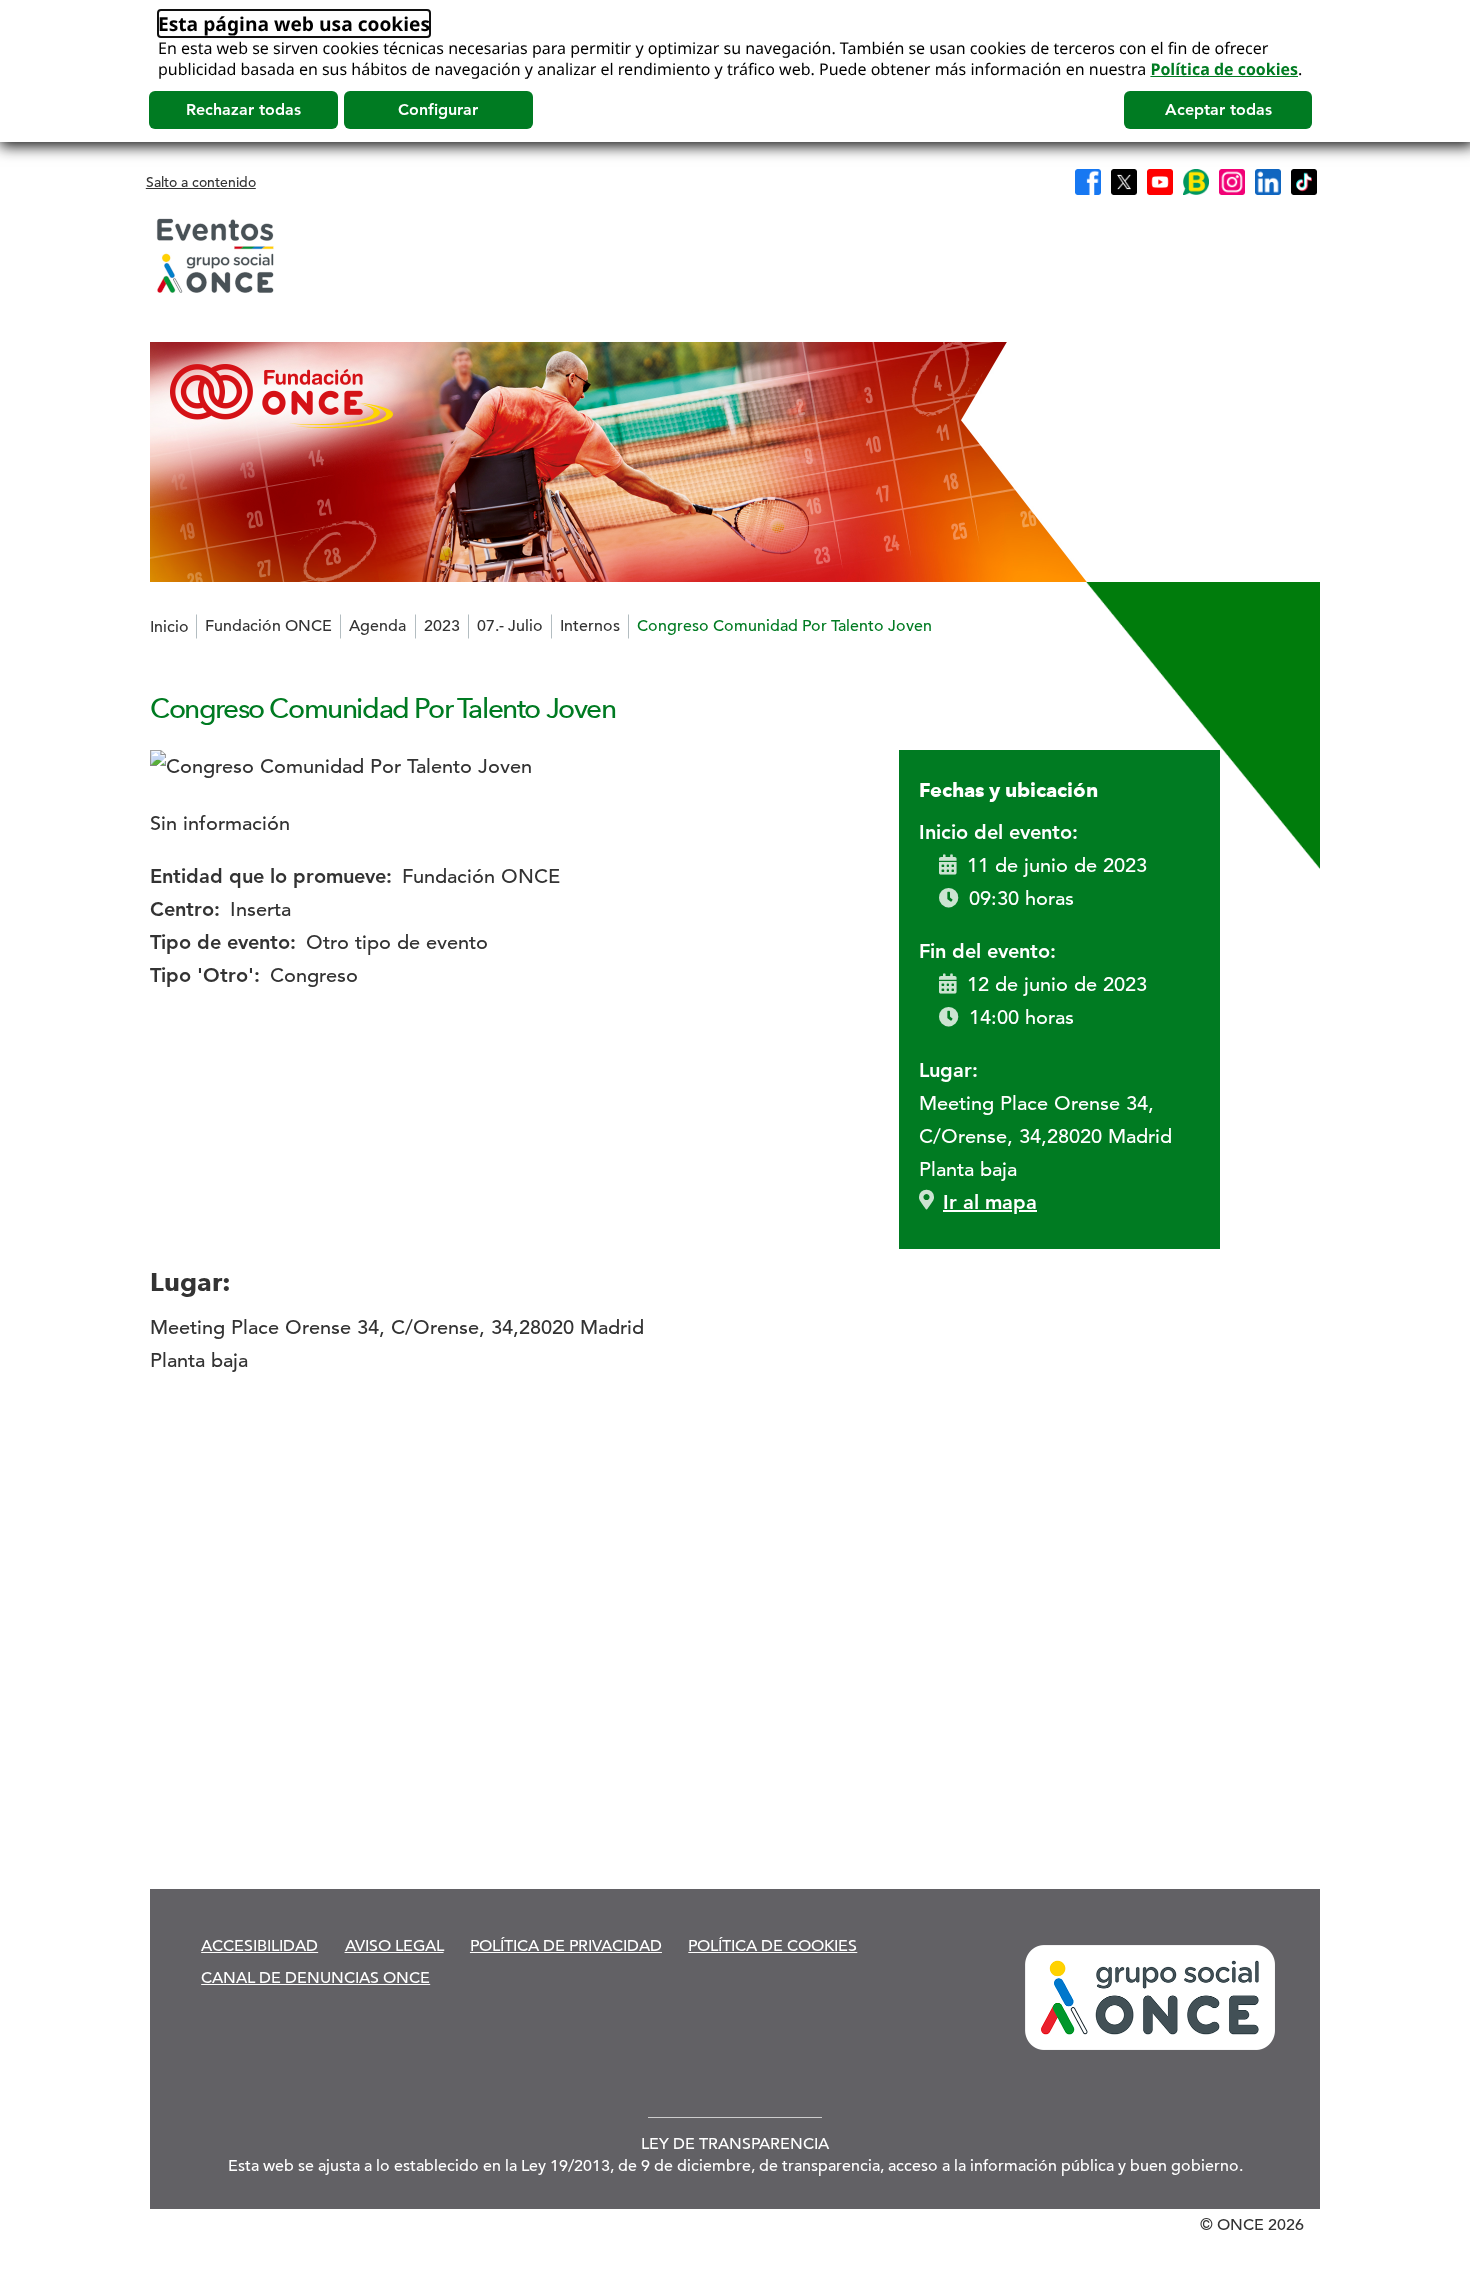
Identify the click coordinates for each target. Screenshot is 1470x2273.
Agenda (377, 626)
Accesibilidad (259, 1946)
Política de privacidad (566, 1946)
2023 (442, 626)
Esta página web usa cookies (294, 23)
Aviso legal (394, 1946)
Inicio (169, 627)
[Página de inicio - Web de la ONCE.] (215, 255)
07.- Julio (510, 626)
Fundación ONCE (268, 626)
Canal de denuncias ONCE (315, 1978)
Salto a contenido (201, 182)
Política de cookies (1224, 69)
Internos (590, 626)
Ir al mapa (990, 1202)
